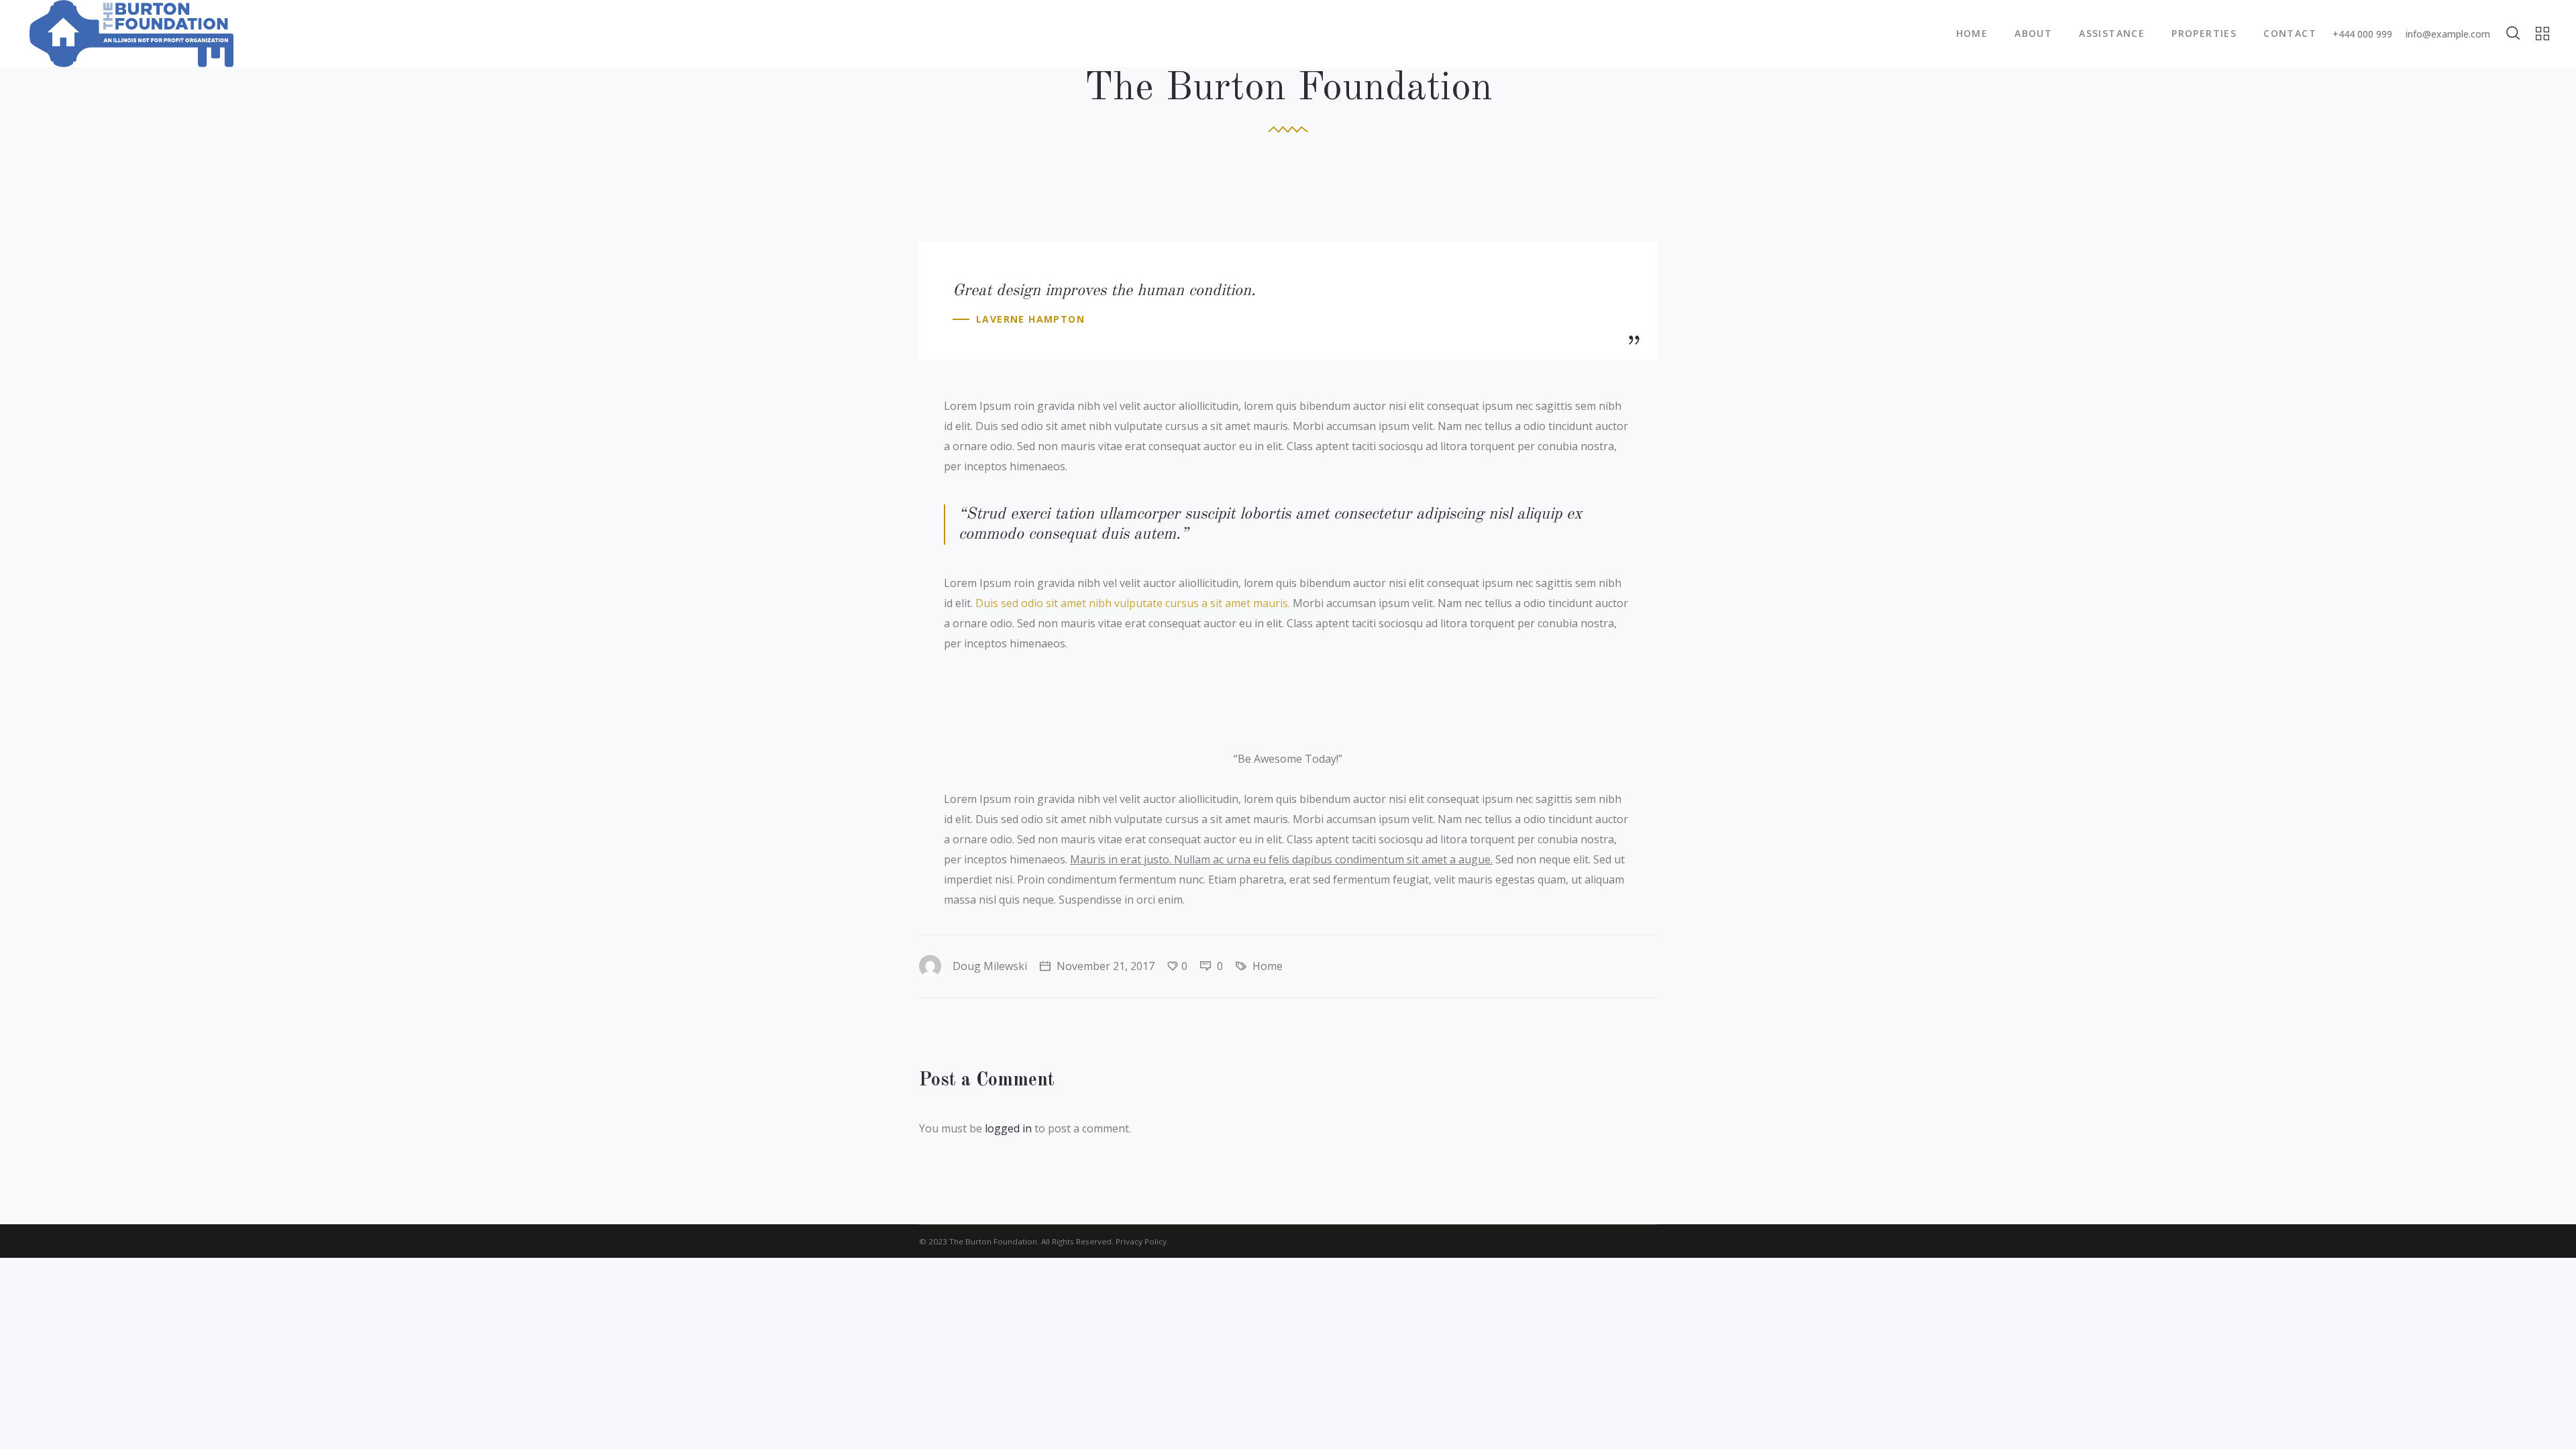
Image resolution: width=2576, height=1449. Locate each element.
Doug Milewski (990, 966)
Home (1268, 966)
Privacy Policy (1141, 1241)
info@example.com (2448, 34)
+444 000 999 (2362, 34)
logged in (1008, 1128)
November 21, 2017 (1104, 966)
